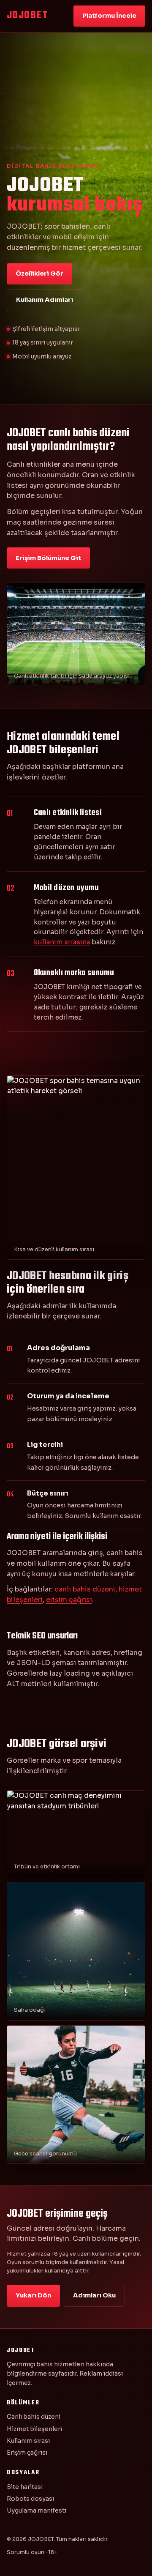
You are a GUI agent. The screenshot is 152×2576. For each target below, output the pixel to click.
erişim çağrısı (69, 1600)
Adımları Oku (94, 2295)
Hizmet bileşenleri (34, 2429)
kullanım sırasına (62, 942)
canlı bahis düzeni (85, 1589)
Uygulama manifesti (37, 2510)
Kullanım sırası (28, 2441)
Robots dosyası (30, 2499)
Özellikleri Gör (39, 273)
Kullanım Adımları (45, 300)
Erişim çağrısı (27, 2453)
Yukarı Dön (33, 2295)
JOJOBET (27, 16)
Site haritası (25, 2487)
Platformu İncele (109, 16)
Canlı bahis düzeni (34, 2417)
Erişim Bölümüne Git (48, 558)
